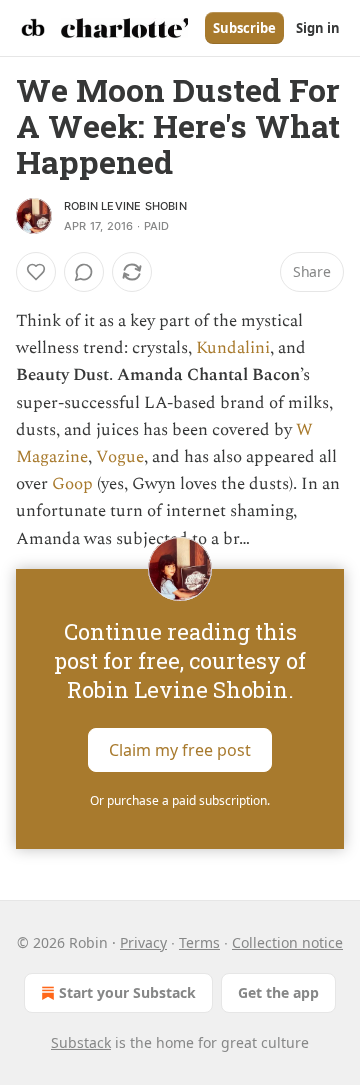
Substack (81, 1042)
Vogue (120, 457)
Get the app (278, 992)
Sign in (318, 28)
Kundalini (233, 348)
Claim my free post (180, 749)
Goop (72, 484)
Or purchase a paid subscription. (180, 800)
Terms (199, 942)
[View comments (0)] (84, 272)
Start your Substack (127, 992)
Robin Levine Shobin (125, 206)
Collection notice (287, 942)
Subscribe (244, 28)
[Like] (36, 272)
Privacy (143, 942)
